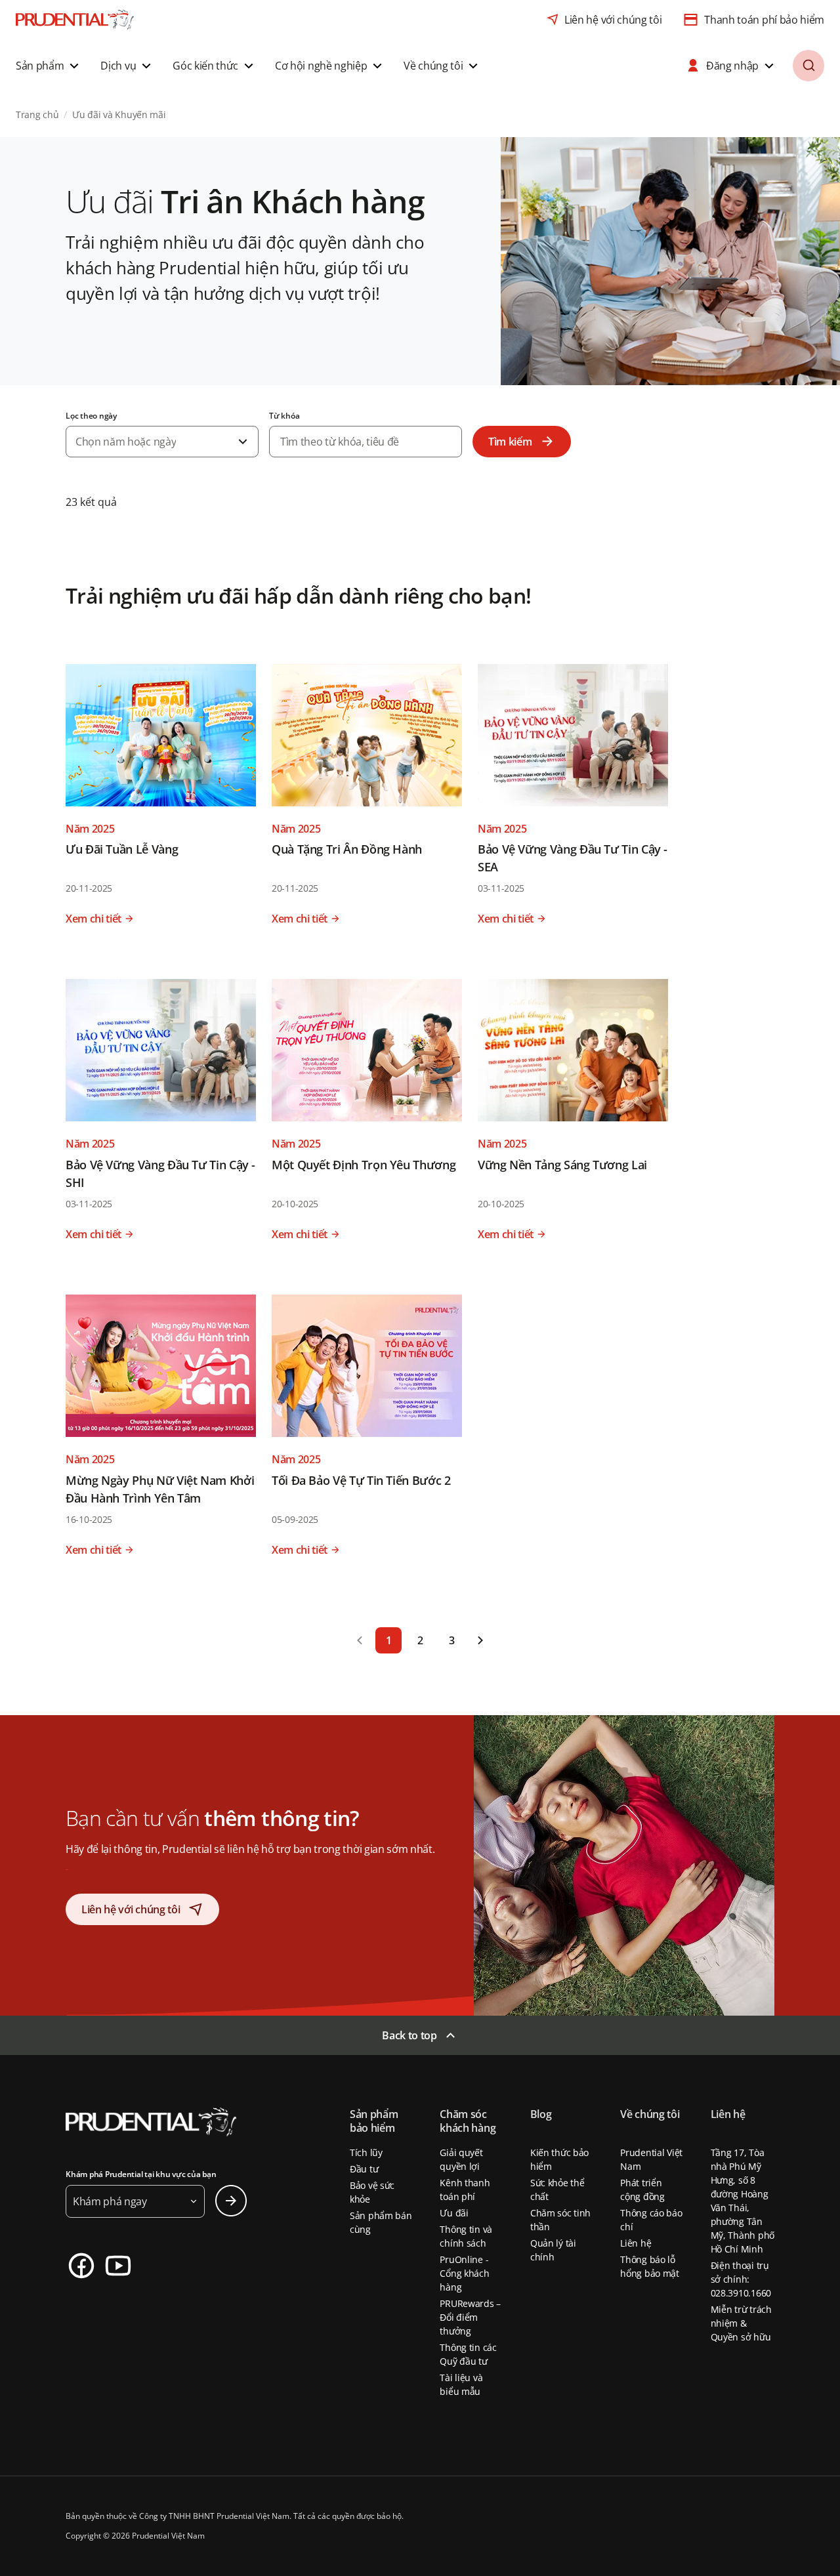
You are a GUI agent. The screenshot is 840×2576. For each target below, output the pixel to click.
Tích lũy (366, 2152)
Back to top (409, 2035)
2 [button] (420, 1640)
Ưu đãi (454, 2213)
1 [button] (389, 1640)
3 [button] (452, 1640)
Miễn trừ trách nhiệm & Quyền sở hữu (741, 2323)
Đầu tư (364, 2169)
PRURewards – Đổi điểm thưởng (470, 2317)
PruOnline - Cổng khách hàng (464, 2273)
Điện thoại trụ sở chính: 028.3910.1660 (741, 2279)
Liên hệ (636, 2243)
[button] (49, 66)
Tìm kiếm (510, 442)
